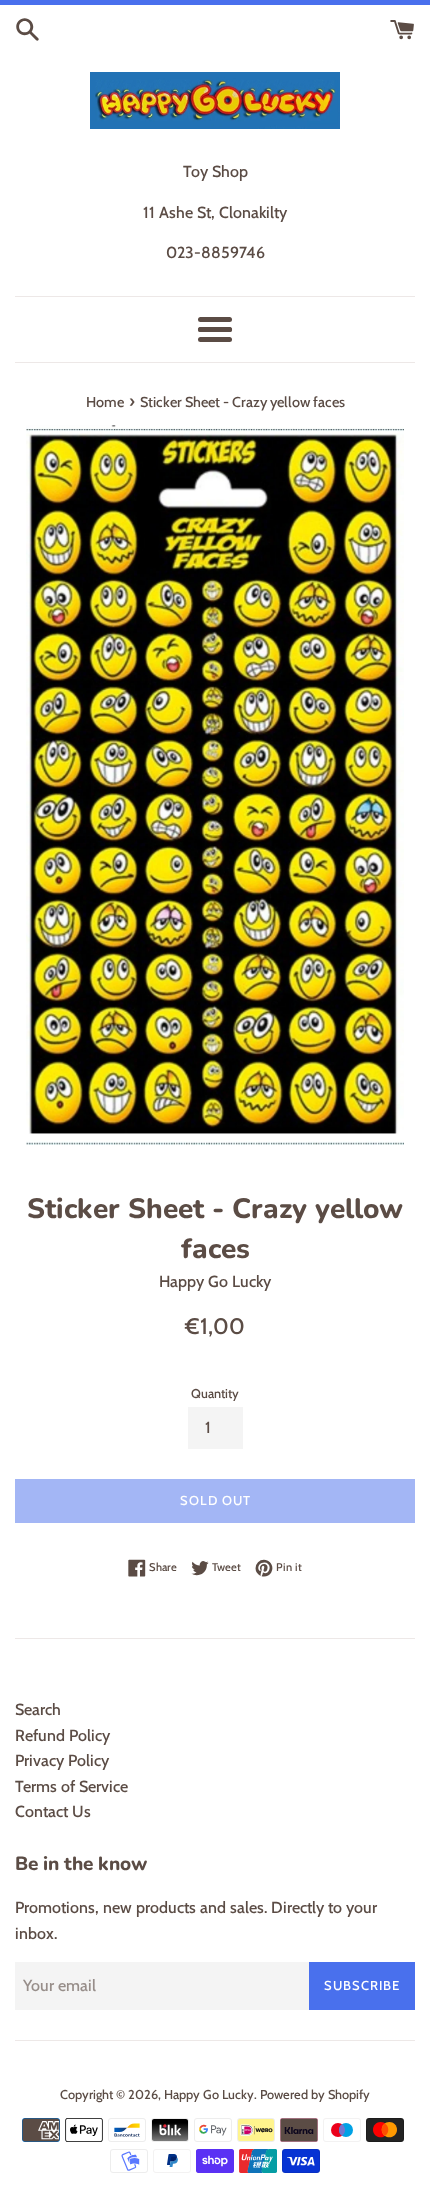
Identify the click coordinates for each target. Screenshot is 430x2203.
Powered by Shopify (315, 2094)
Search (38, 1709)
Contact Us (53, 1811)
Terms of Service (71, 1786)
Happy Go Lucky (209, 2094)
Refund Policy (62, 1735)
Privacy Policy (62, 1760)
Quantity (215, 1393)
